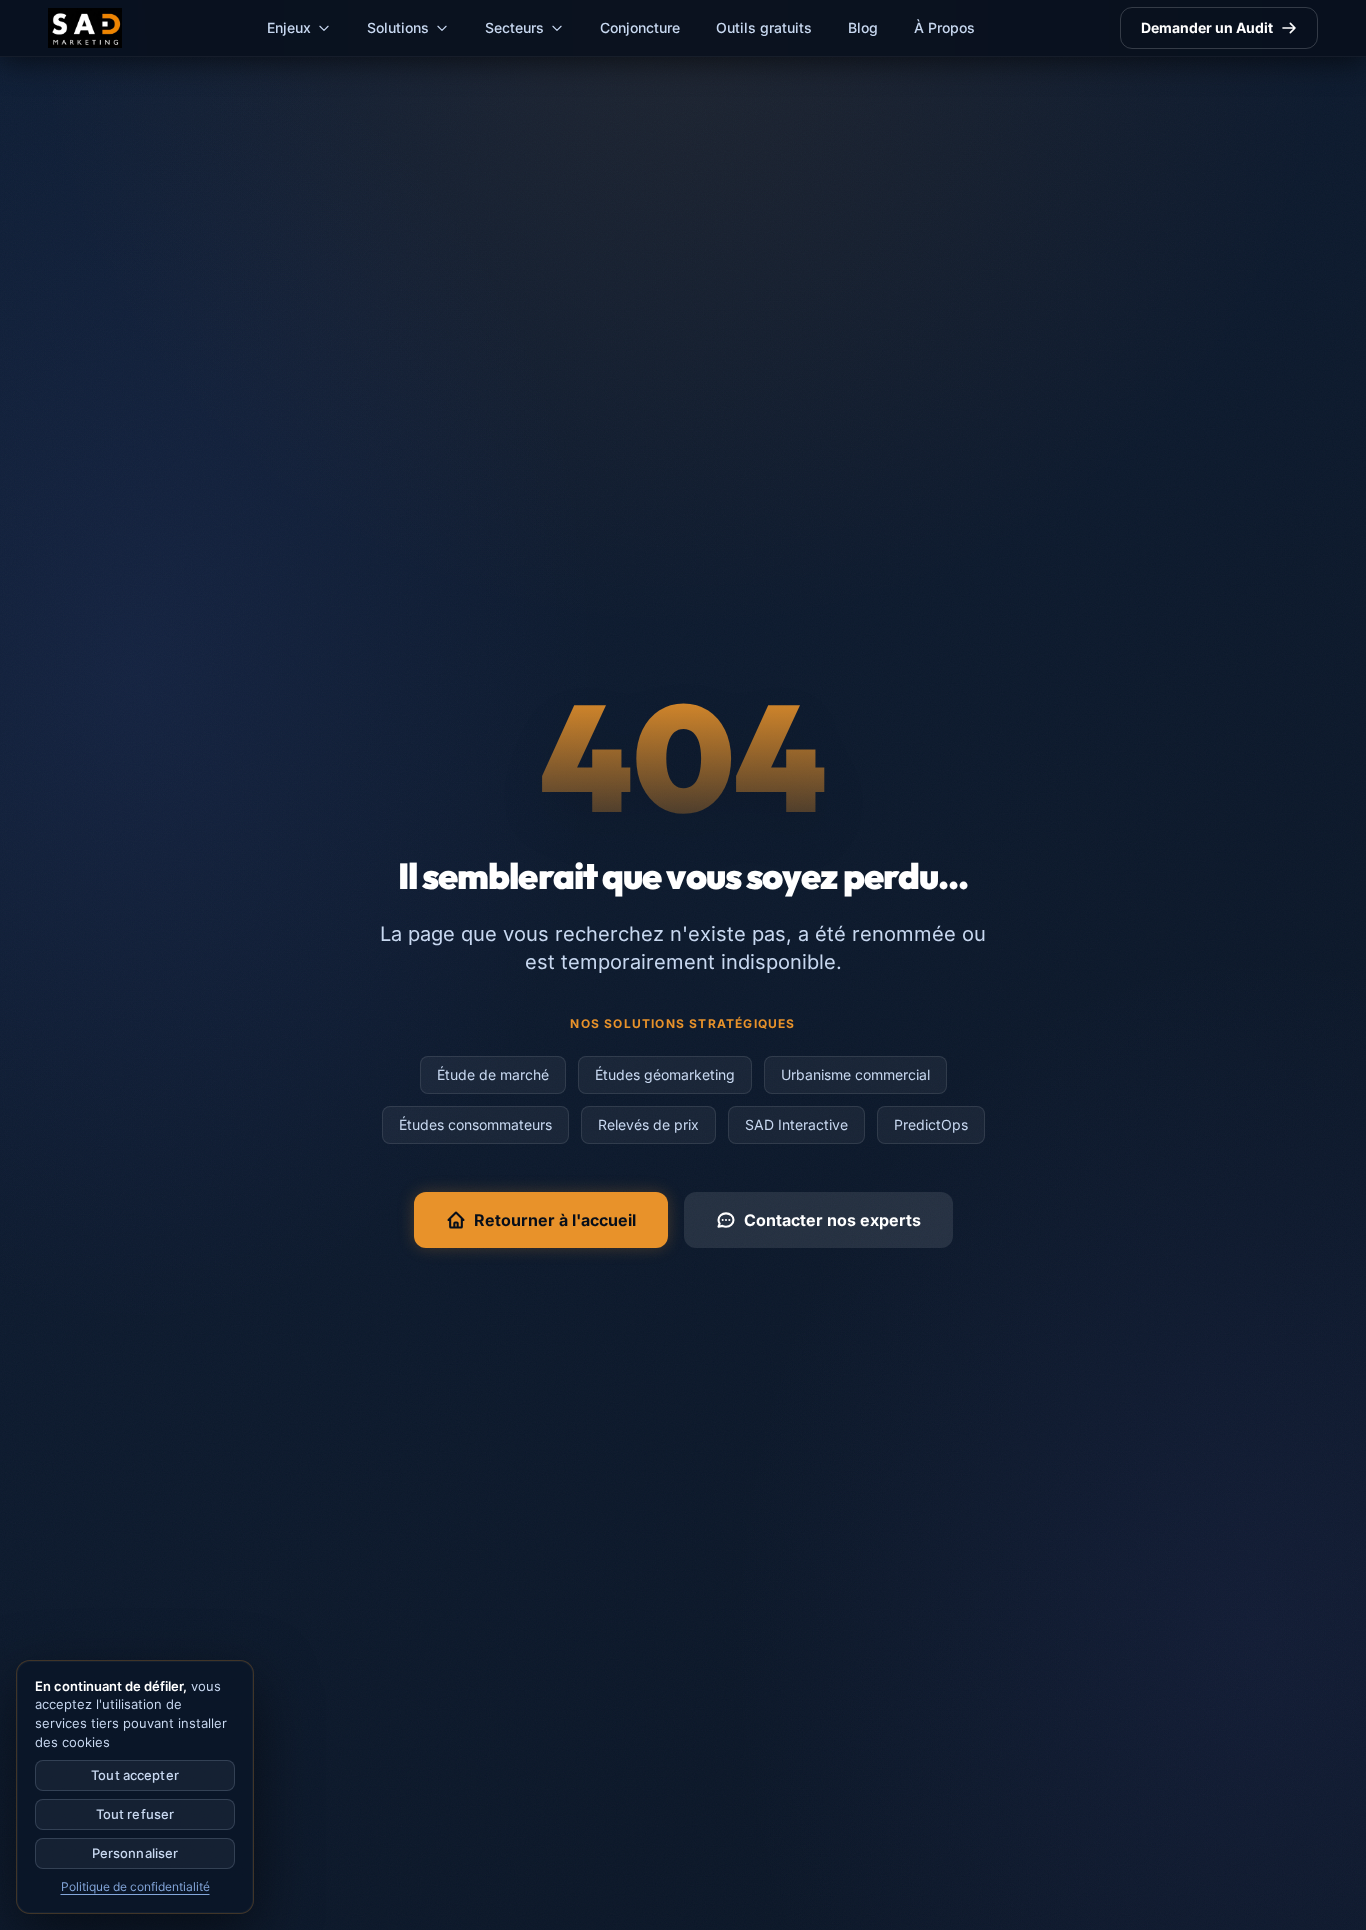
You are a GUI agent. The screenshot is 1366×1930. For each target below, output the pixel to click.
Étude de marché (493, 1074)
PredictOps (931, 1124)
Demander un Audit (1207, 27)
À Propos (944, 27)
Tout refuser (135, 1814)
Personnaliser (135, 1853)
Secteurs (514, 27)
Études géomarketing (665, 1074)
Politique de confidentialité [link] (135, 1886)
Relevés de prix (648, 1124)
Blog (863, 27)
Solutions (398, 27)
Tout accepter (135, 1775)
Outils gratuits (764, 27)
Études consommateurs (475, 1124)
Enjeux (289, 27)
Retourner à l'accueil (555, 1220)
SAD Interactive (796, 1124)
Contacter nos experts (832, 1220)
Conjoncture (640, 27)
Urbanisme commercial (855, 1074)
